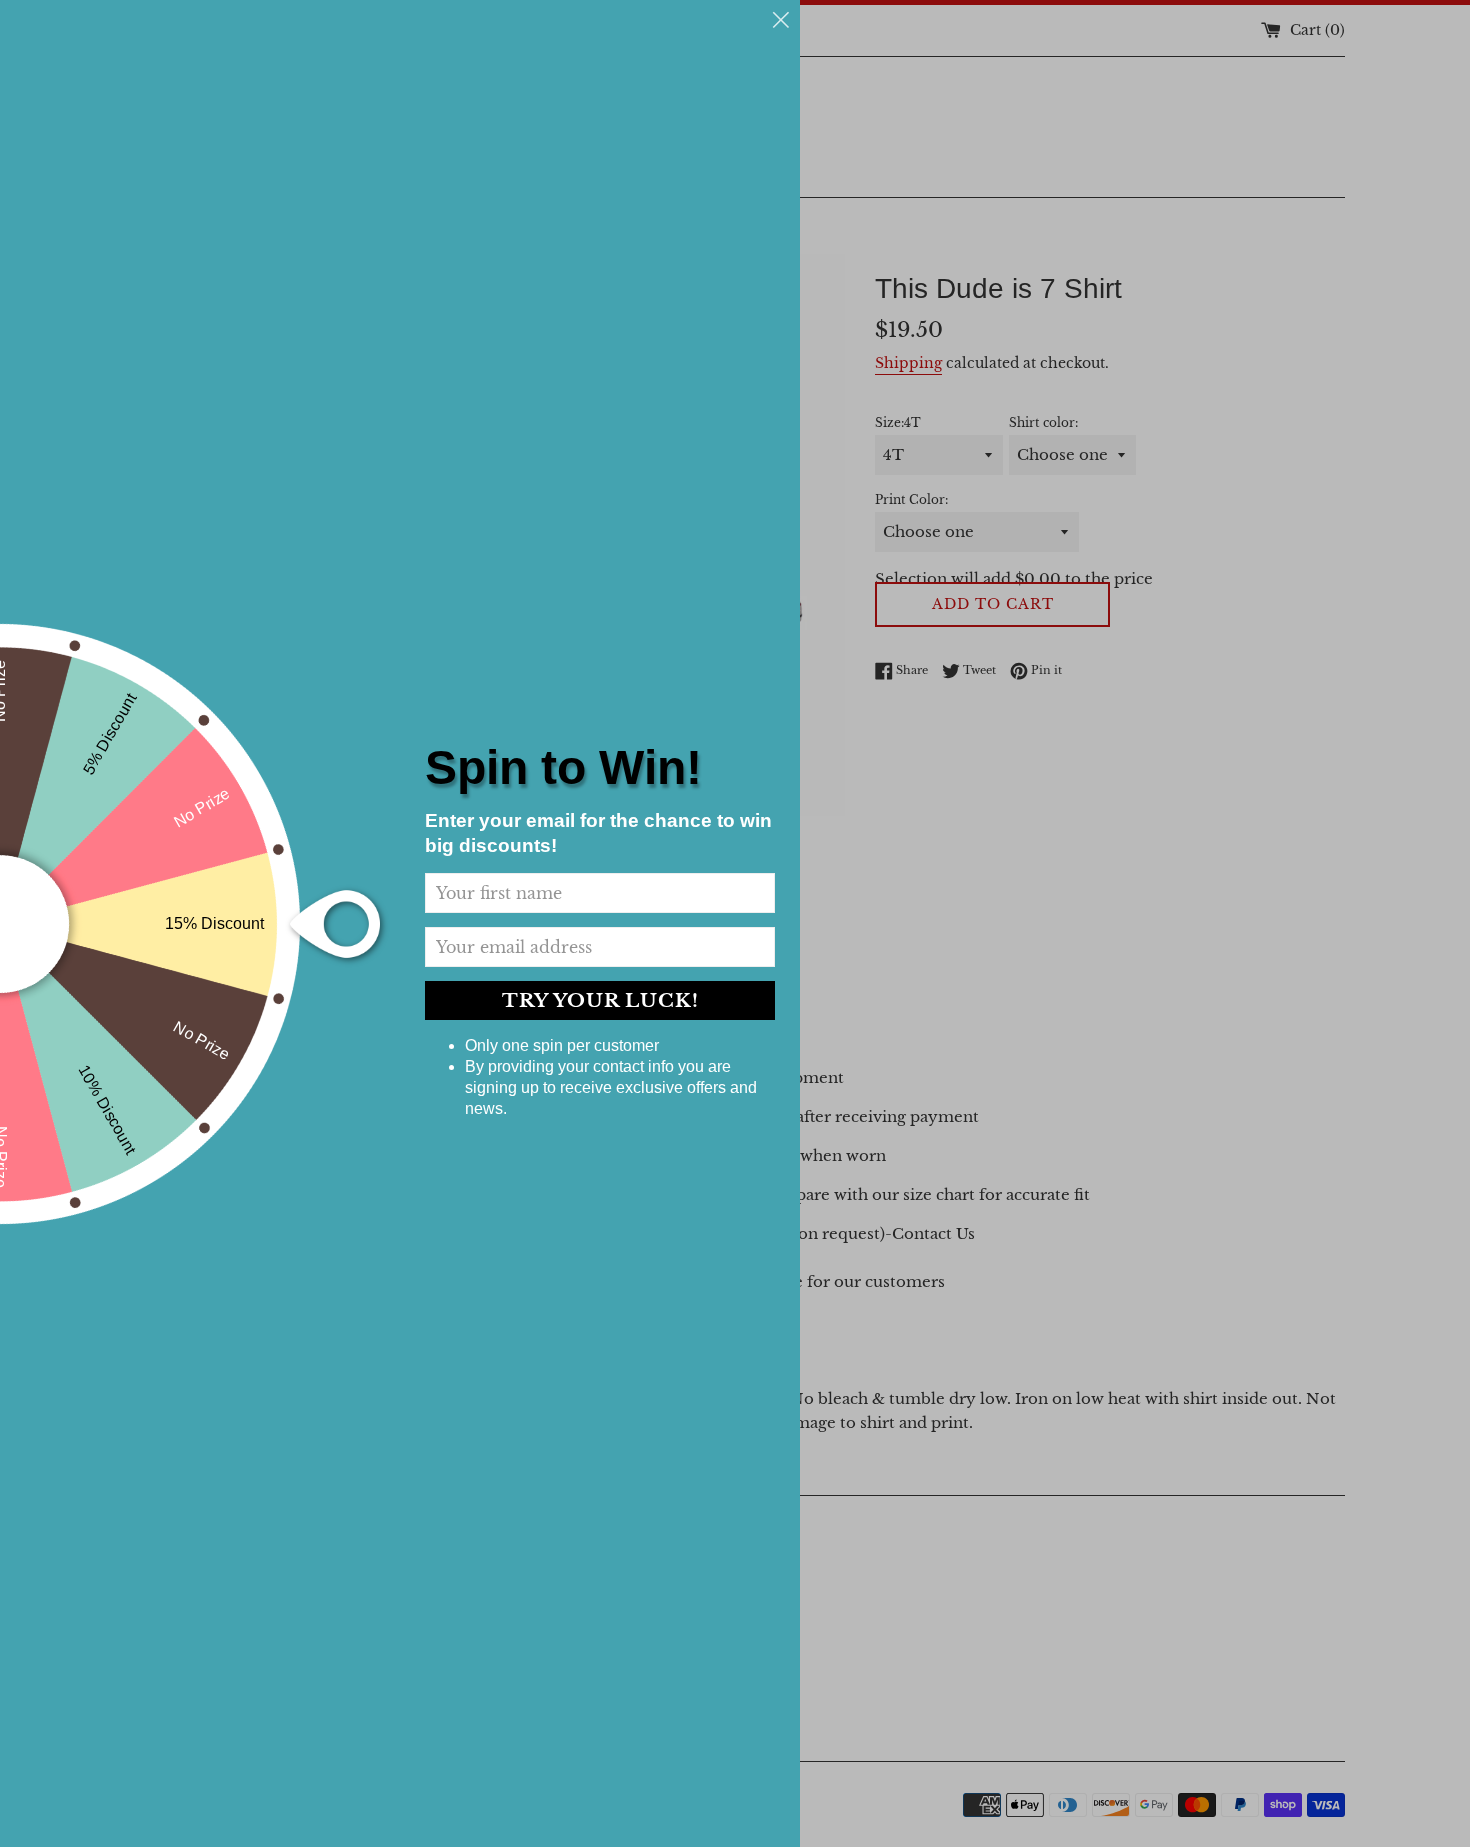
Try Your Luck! (600, 1000)
